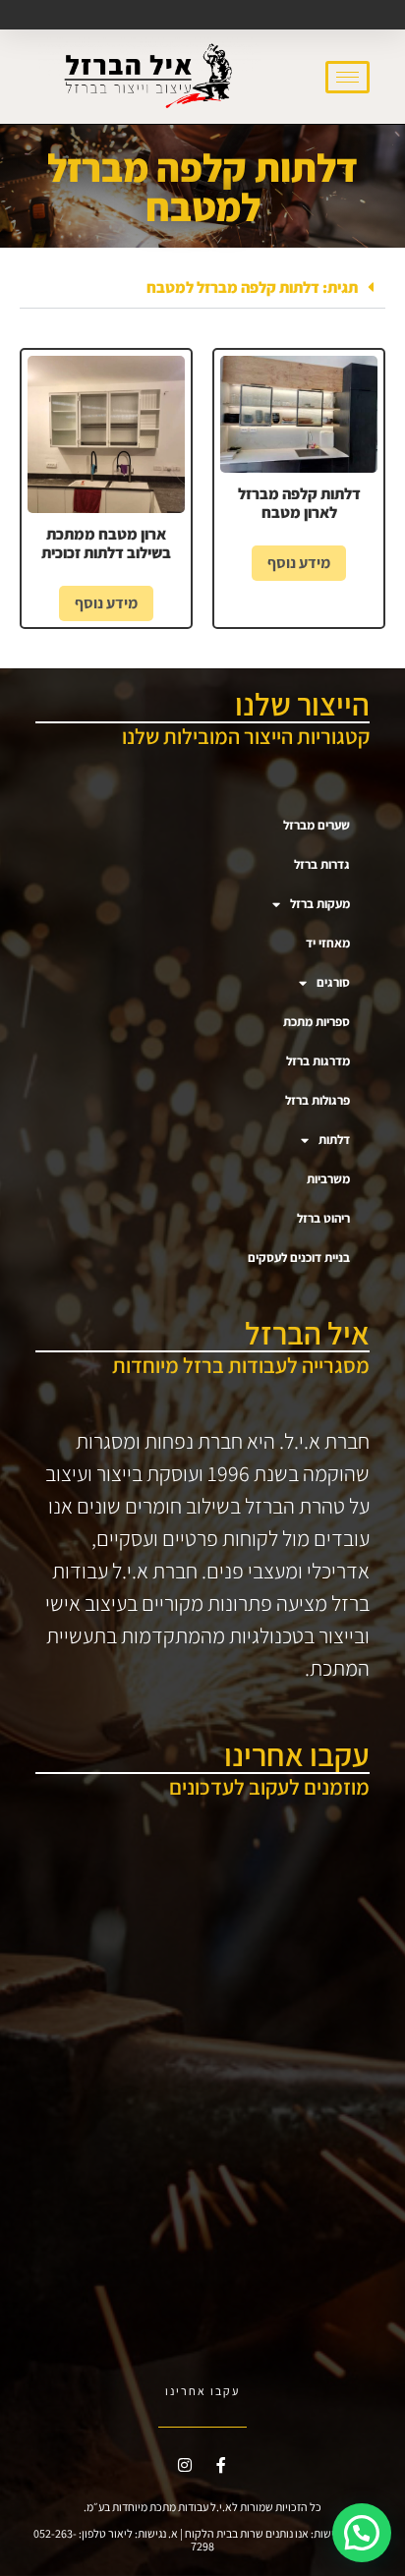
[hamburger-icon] (347, 77)
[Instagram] (185, 2465)
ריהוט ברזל (323, 1218)
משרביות (328, 1179)
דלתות (334, 1140)
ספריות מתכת (317, 1022)
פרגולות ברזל (318, 1100)
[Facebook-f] (221, 2465)
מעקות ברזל (320, 904)
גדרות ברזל (322, 864)
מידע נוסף (299, 563)
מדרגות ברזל (318, 1061)
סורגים (333, 982)
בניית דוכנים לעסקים (299, 1258)
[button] (202, 288)
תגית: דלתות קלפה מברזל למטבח (252, 287)
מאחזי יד (328, 943)
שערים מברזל (317, 825)
